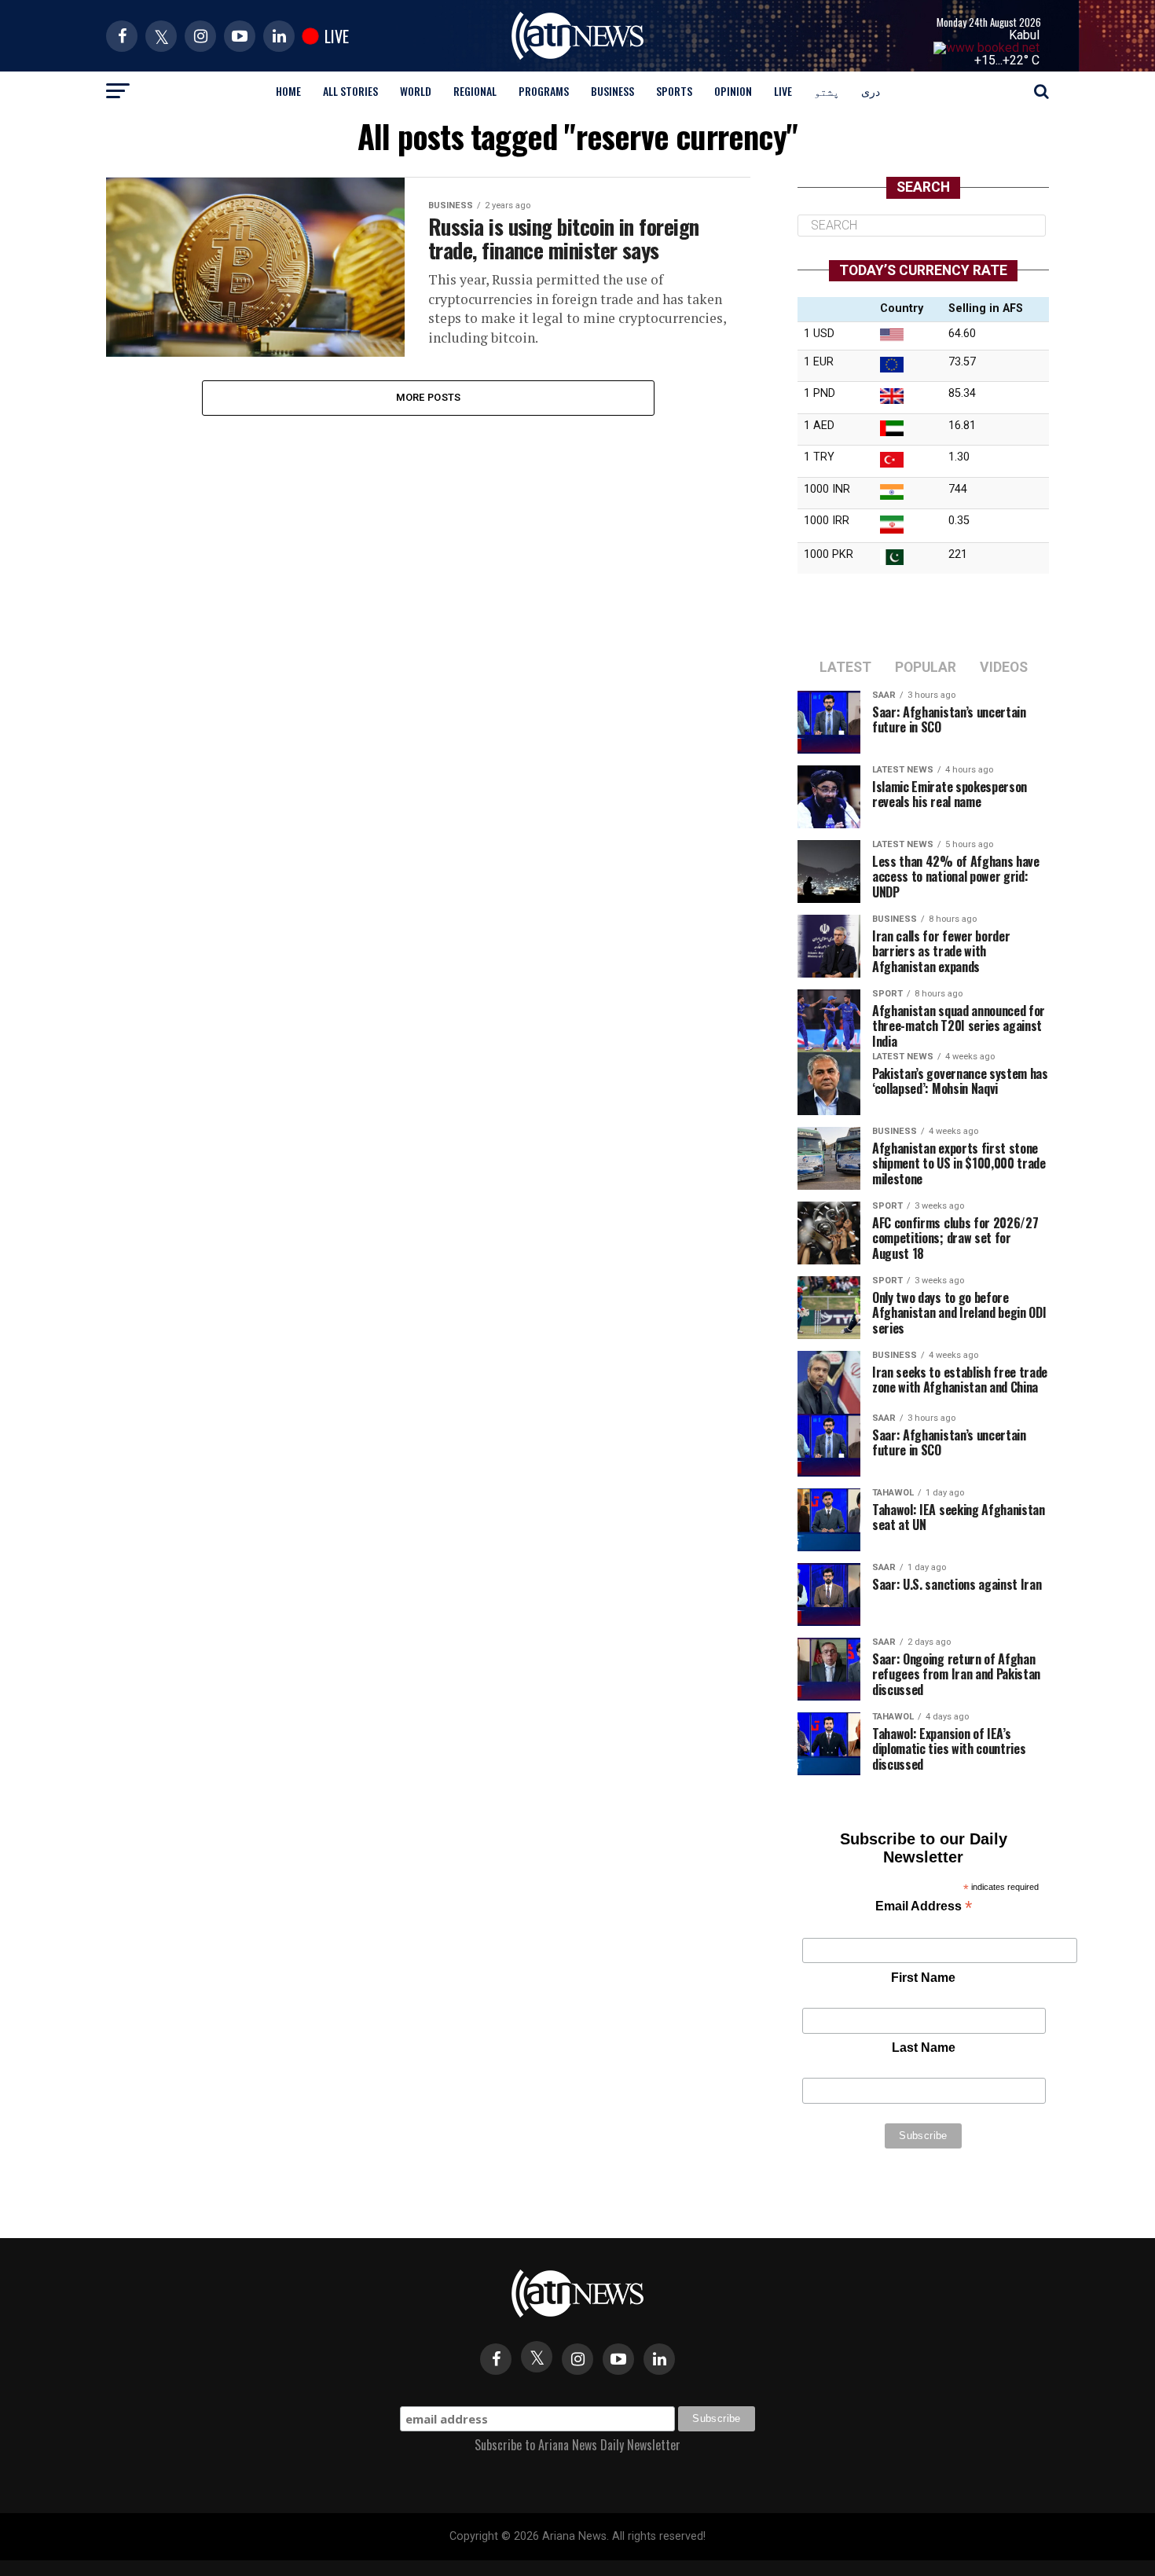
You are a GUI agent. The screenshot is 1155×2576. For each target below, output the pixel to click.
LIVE (783, 91)
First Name (923, 1978)
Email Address (924, 1908)
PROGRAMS (544, 91)
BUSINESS (612, 91)
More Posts (429, 397)
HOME (288, 91)
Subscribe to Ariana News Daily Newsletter (577, 2445)
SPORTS (674, 91)
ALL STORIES (350, 91)
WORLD (416, 91)
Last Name (924, 2048)
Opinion (733, 91)
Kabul (1024, 35)
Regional (475, 91)
